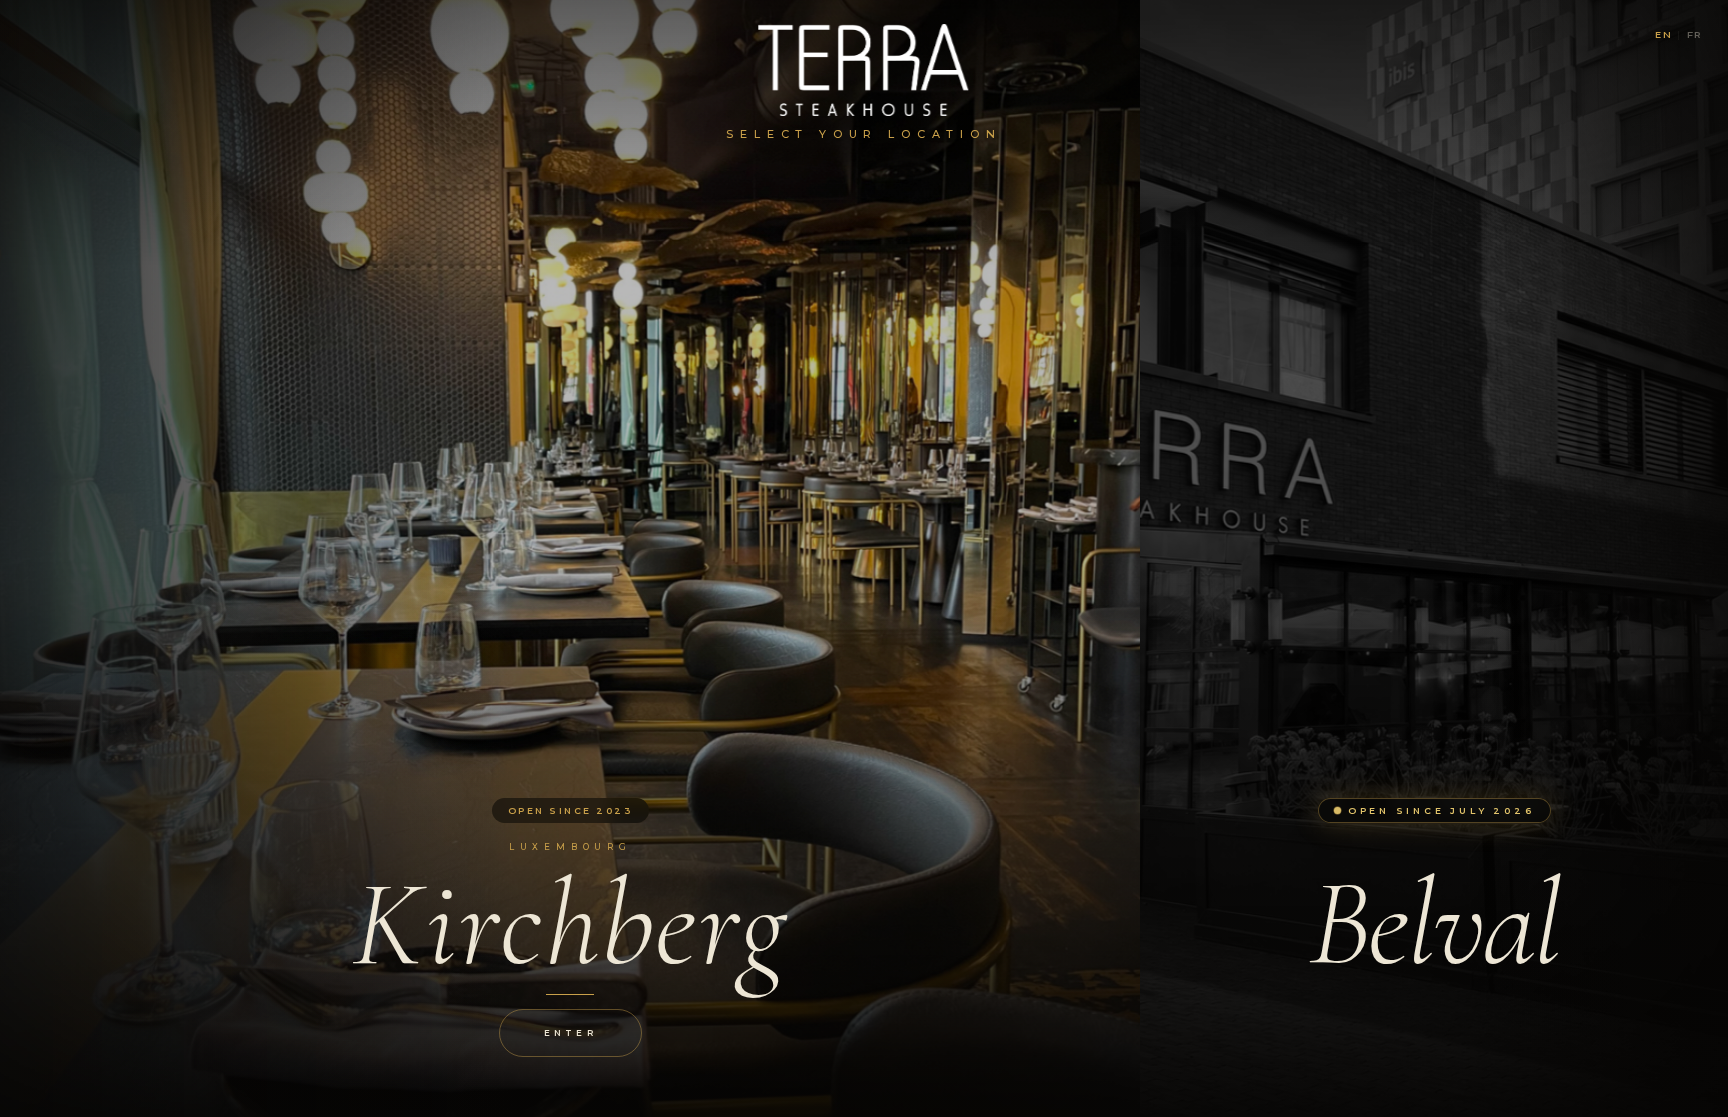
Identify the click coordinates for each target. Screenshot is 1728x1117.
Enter (570, 1033)
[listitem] (570, 558)
